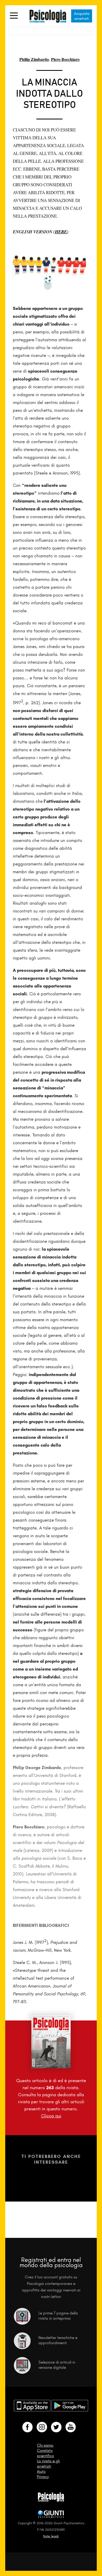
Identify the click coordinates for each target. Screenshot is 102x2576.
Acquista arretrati (82, 16)
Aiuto (41, 2471)
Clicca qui (51, 2116)
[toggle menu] (14, 16)
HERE (61, 232)
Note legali (51, 2536)
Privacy (43, 2477)
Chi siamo (45, 2445)
